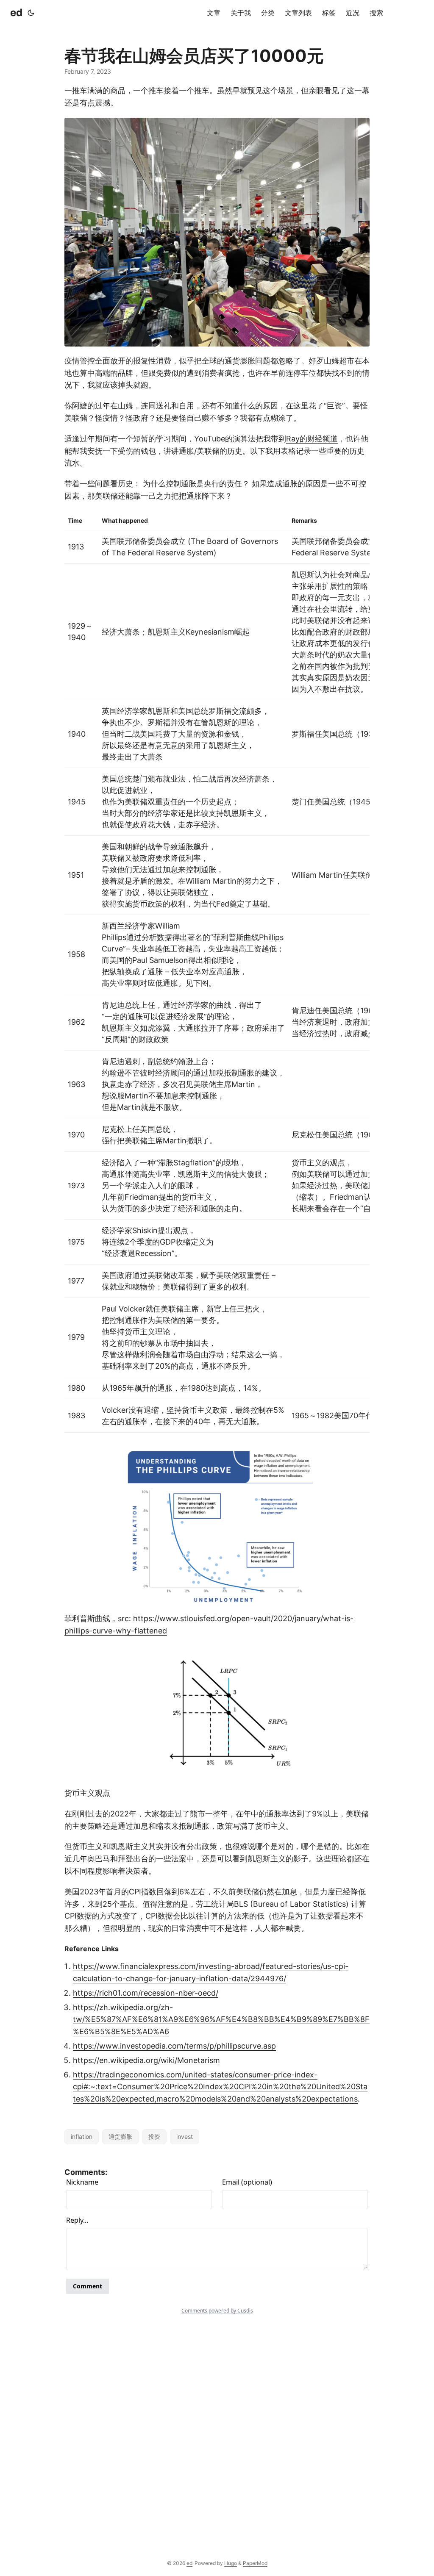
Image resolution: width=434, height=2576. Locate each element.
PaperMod (255, 2563)
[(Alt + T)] (31, 13)
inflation (82, 2136)
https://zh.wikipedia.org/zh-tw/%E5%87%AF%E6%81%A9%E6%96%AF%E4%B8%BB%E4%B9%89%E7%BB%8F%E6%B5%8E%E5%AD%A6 (221, 2020)
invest (185, 2136)
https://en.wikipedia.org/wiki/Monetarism (146, 2060)
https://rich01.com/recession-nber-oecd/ (146, 1993)
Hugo (231, 2563)
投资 (154, 2136)
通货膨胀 (120, 2136)
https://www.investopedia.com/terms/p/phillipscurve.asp (174, 2046)
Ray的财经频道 (312, 439)
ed (16, 12)
